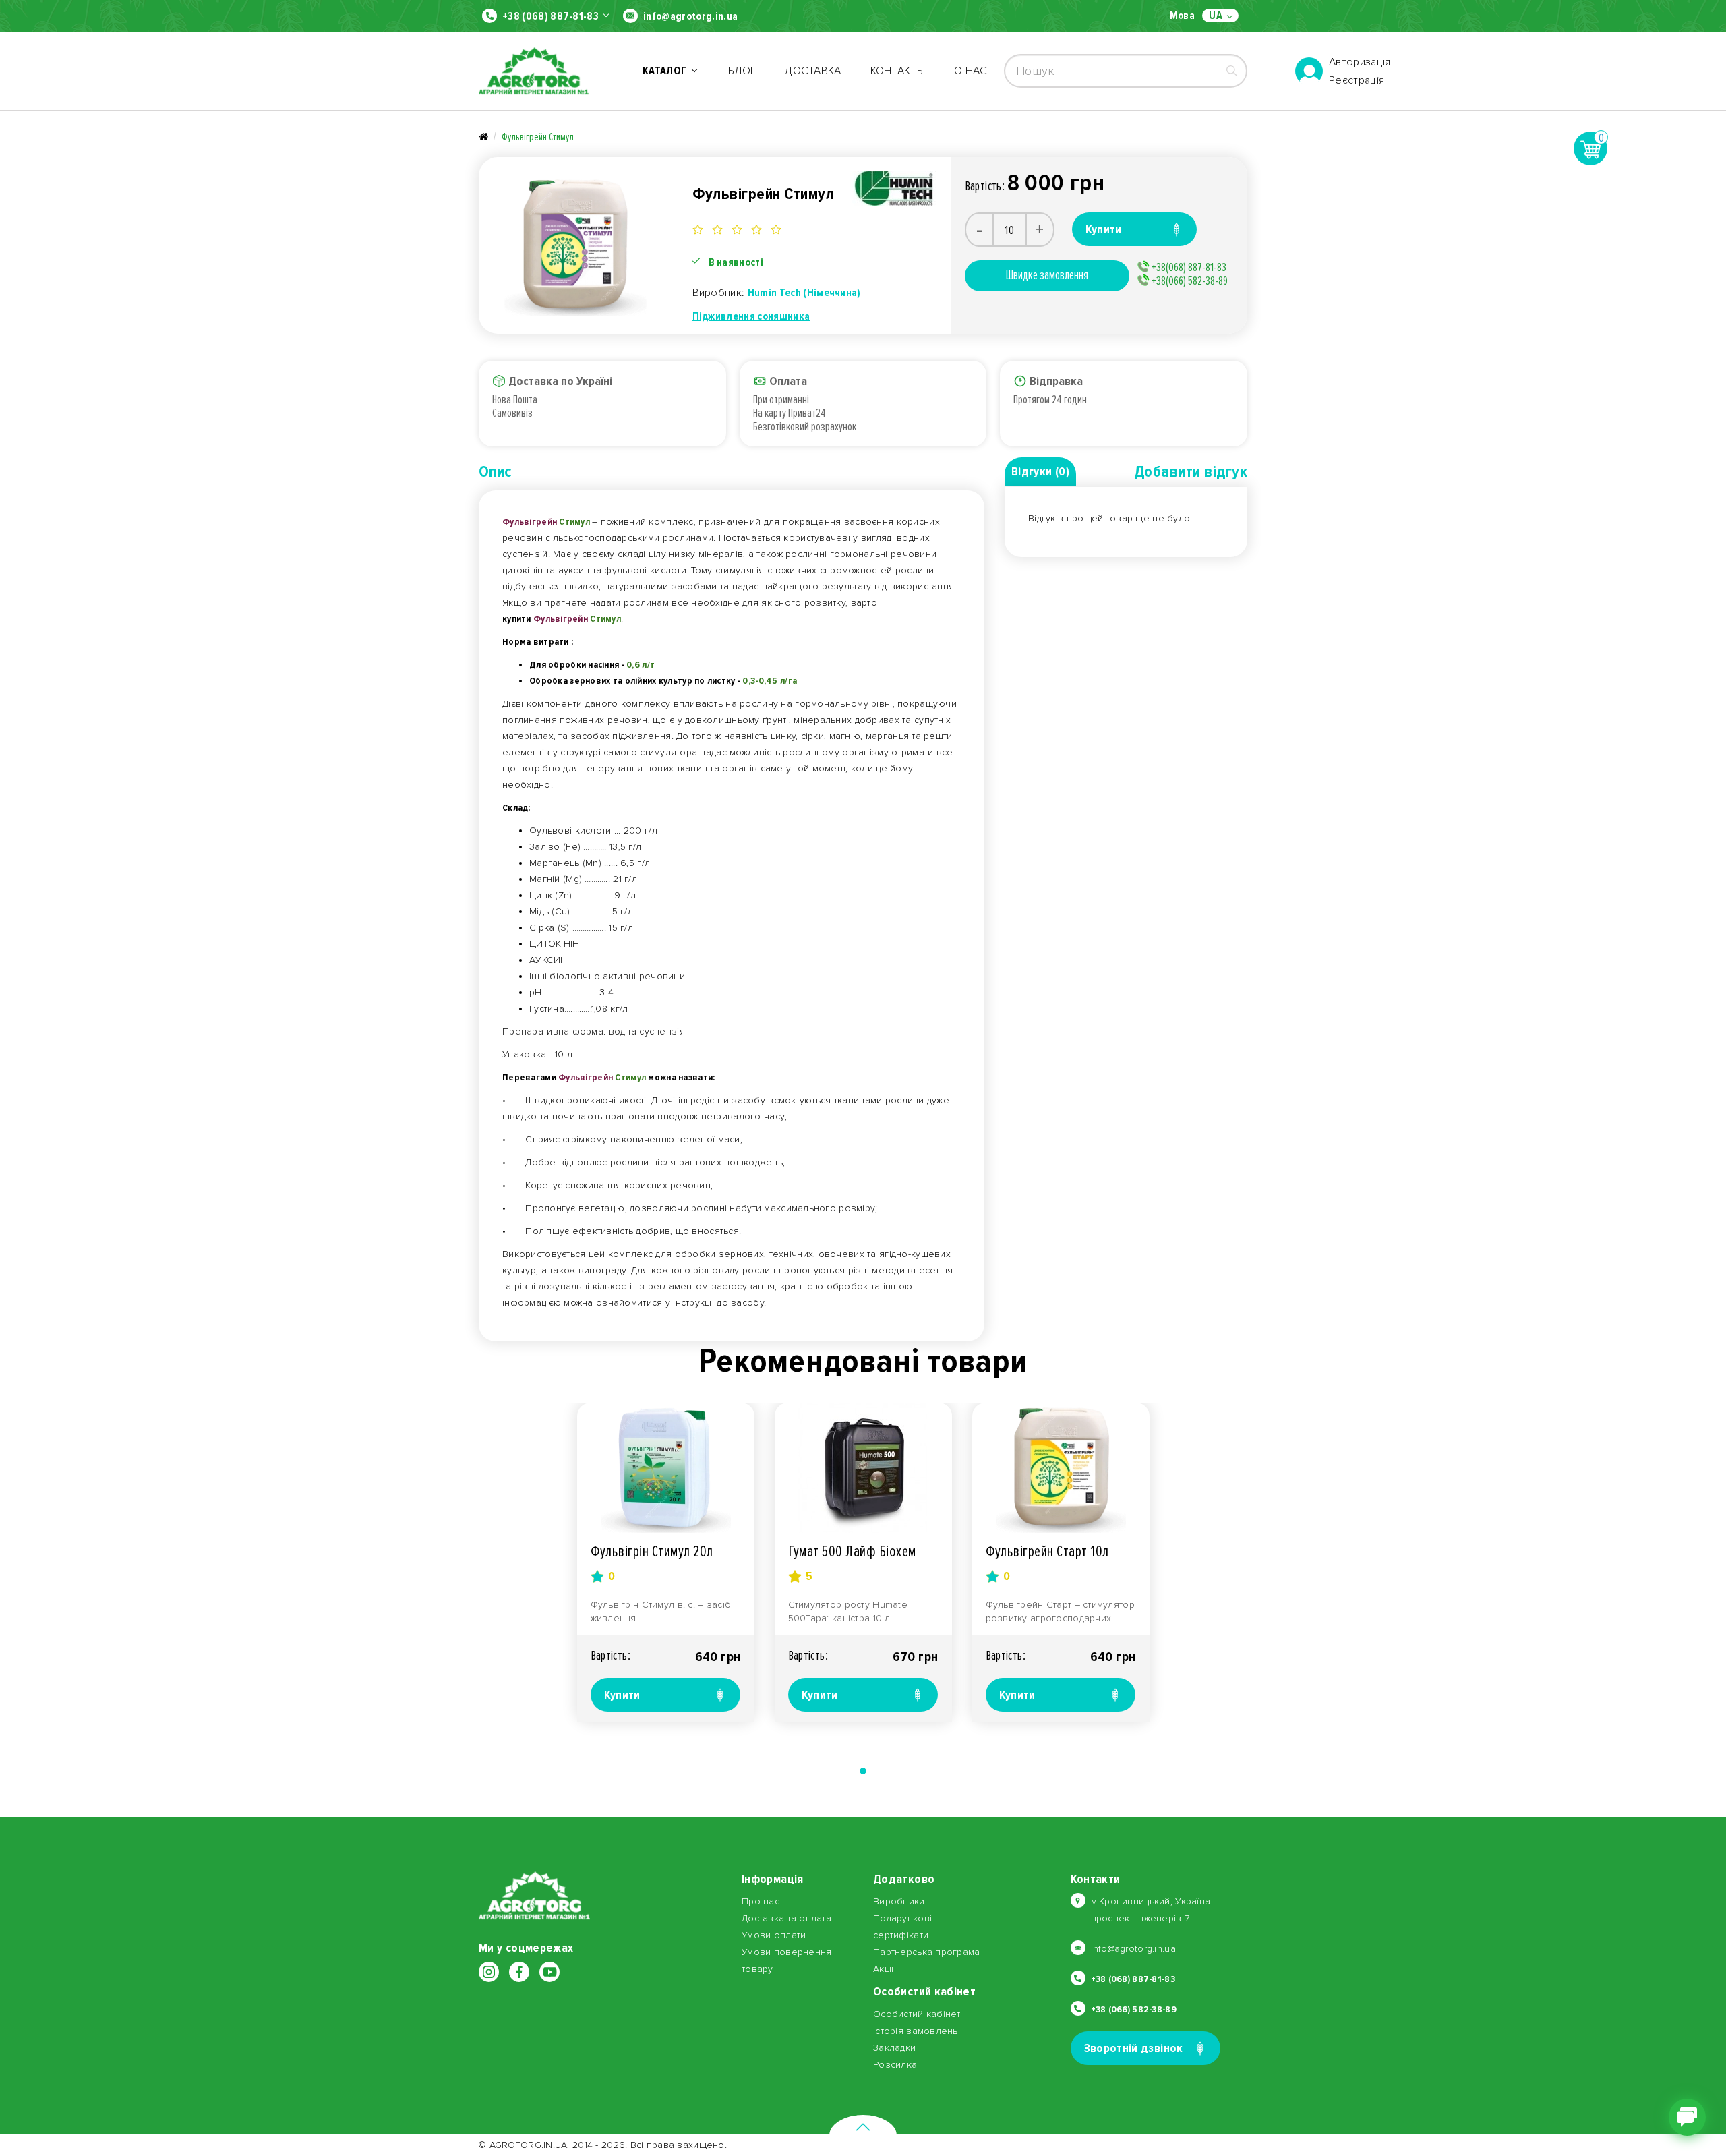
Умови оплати (774, 1935)
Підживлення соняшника (751, 316)
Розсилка (895, 2065)
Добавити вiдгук (1191, 472)
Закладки (894, 2048)
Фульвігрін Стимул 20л (652, 1551)
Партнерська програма (927, 1952)
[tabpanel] (666, 1562)
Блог (742, 71)
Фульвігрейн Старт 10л (1047, 1551)
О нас (971, 71)
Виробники (899, 1901)
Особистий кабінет (917, 2014)
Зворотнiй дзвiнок (1134, 2048)
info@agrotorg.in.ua (690, 16)
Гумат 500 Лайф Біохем (852, 1551)
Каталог (667, 71)
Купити (622, 1695)
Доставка (813, 71)
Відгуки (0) (1040, 471)
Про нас (761, 1901)
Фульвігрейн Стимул (538, 137)
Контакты (898, 71)
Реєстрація (1357, 80)
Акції (883, 1969)
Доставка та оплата (786, 1918)
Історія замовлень (916, 2031)
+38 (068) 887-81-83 (550, 16)
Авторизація (1360, 63)
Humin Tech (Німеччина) (804, 293)
